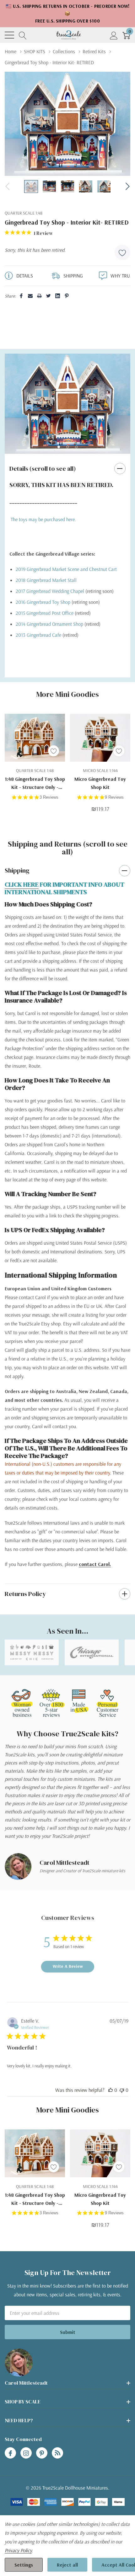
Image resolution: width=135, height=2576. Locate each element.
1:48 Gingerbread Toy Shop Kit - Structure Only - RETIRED (35, 783)
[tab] (59, 447)
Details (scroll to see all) (43, 469)
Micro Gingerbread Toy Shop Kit (100, 783)
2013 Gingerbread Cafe (38, 635)
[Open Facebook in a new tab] (10, 2453)
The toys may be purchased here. (43, 519)
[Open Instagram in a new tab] (26, 2453)
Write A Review (68, 1966)
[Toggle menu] (9, 35)
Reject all (67, 2565)
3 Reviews (49, 797)
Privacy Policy (18, 2550)
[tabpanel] (67, 404)
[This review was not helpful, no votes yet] (122, 2090)
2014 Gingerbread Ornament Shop (49, 624)
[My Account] (114, 35)
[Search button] (23, 35)
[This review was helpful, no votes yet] (111, 2090)
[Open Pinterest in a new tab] (42, 2453)
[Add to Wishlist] (122, 252)
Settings (24, 2565)
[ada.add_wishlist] (54, 751)
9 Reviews (114, 797)
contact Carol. (95, 1564)
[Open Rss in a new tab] (57, 2453)
